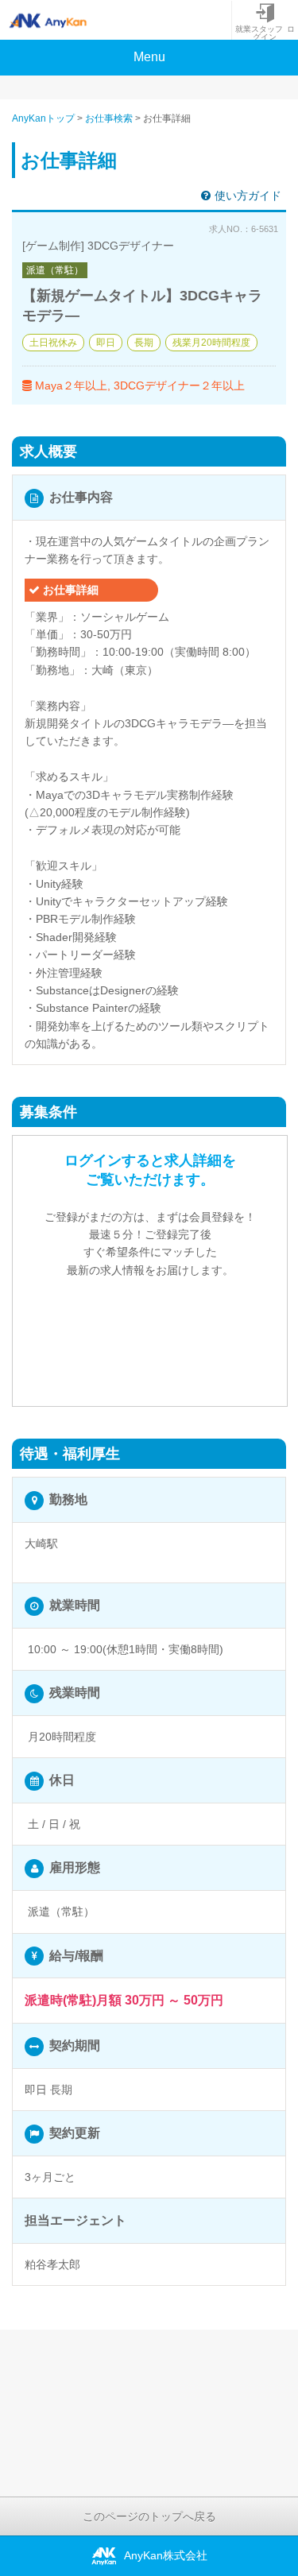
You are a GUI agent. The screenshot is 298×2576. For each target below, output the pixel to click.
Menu (149, 57)
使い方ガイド (248, 196)
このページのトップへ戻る (149, 2516)
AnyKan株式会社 (166, 2555)
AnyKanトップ (43, 118)
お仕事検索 (109, 118)
